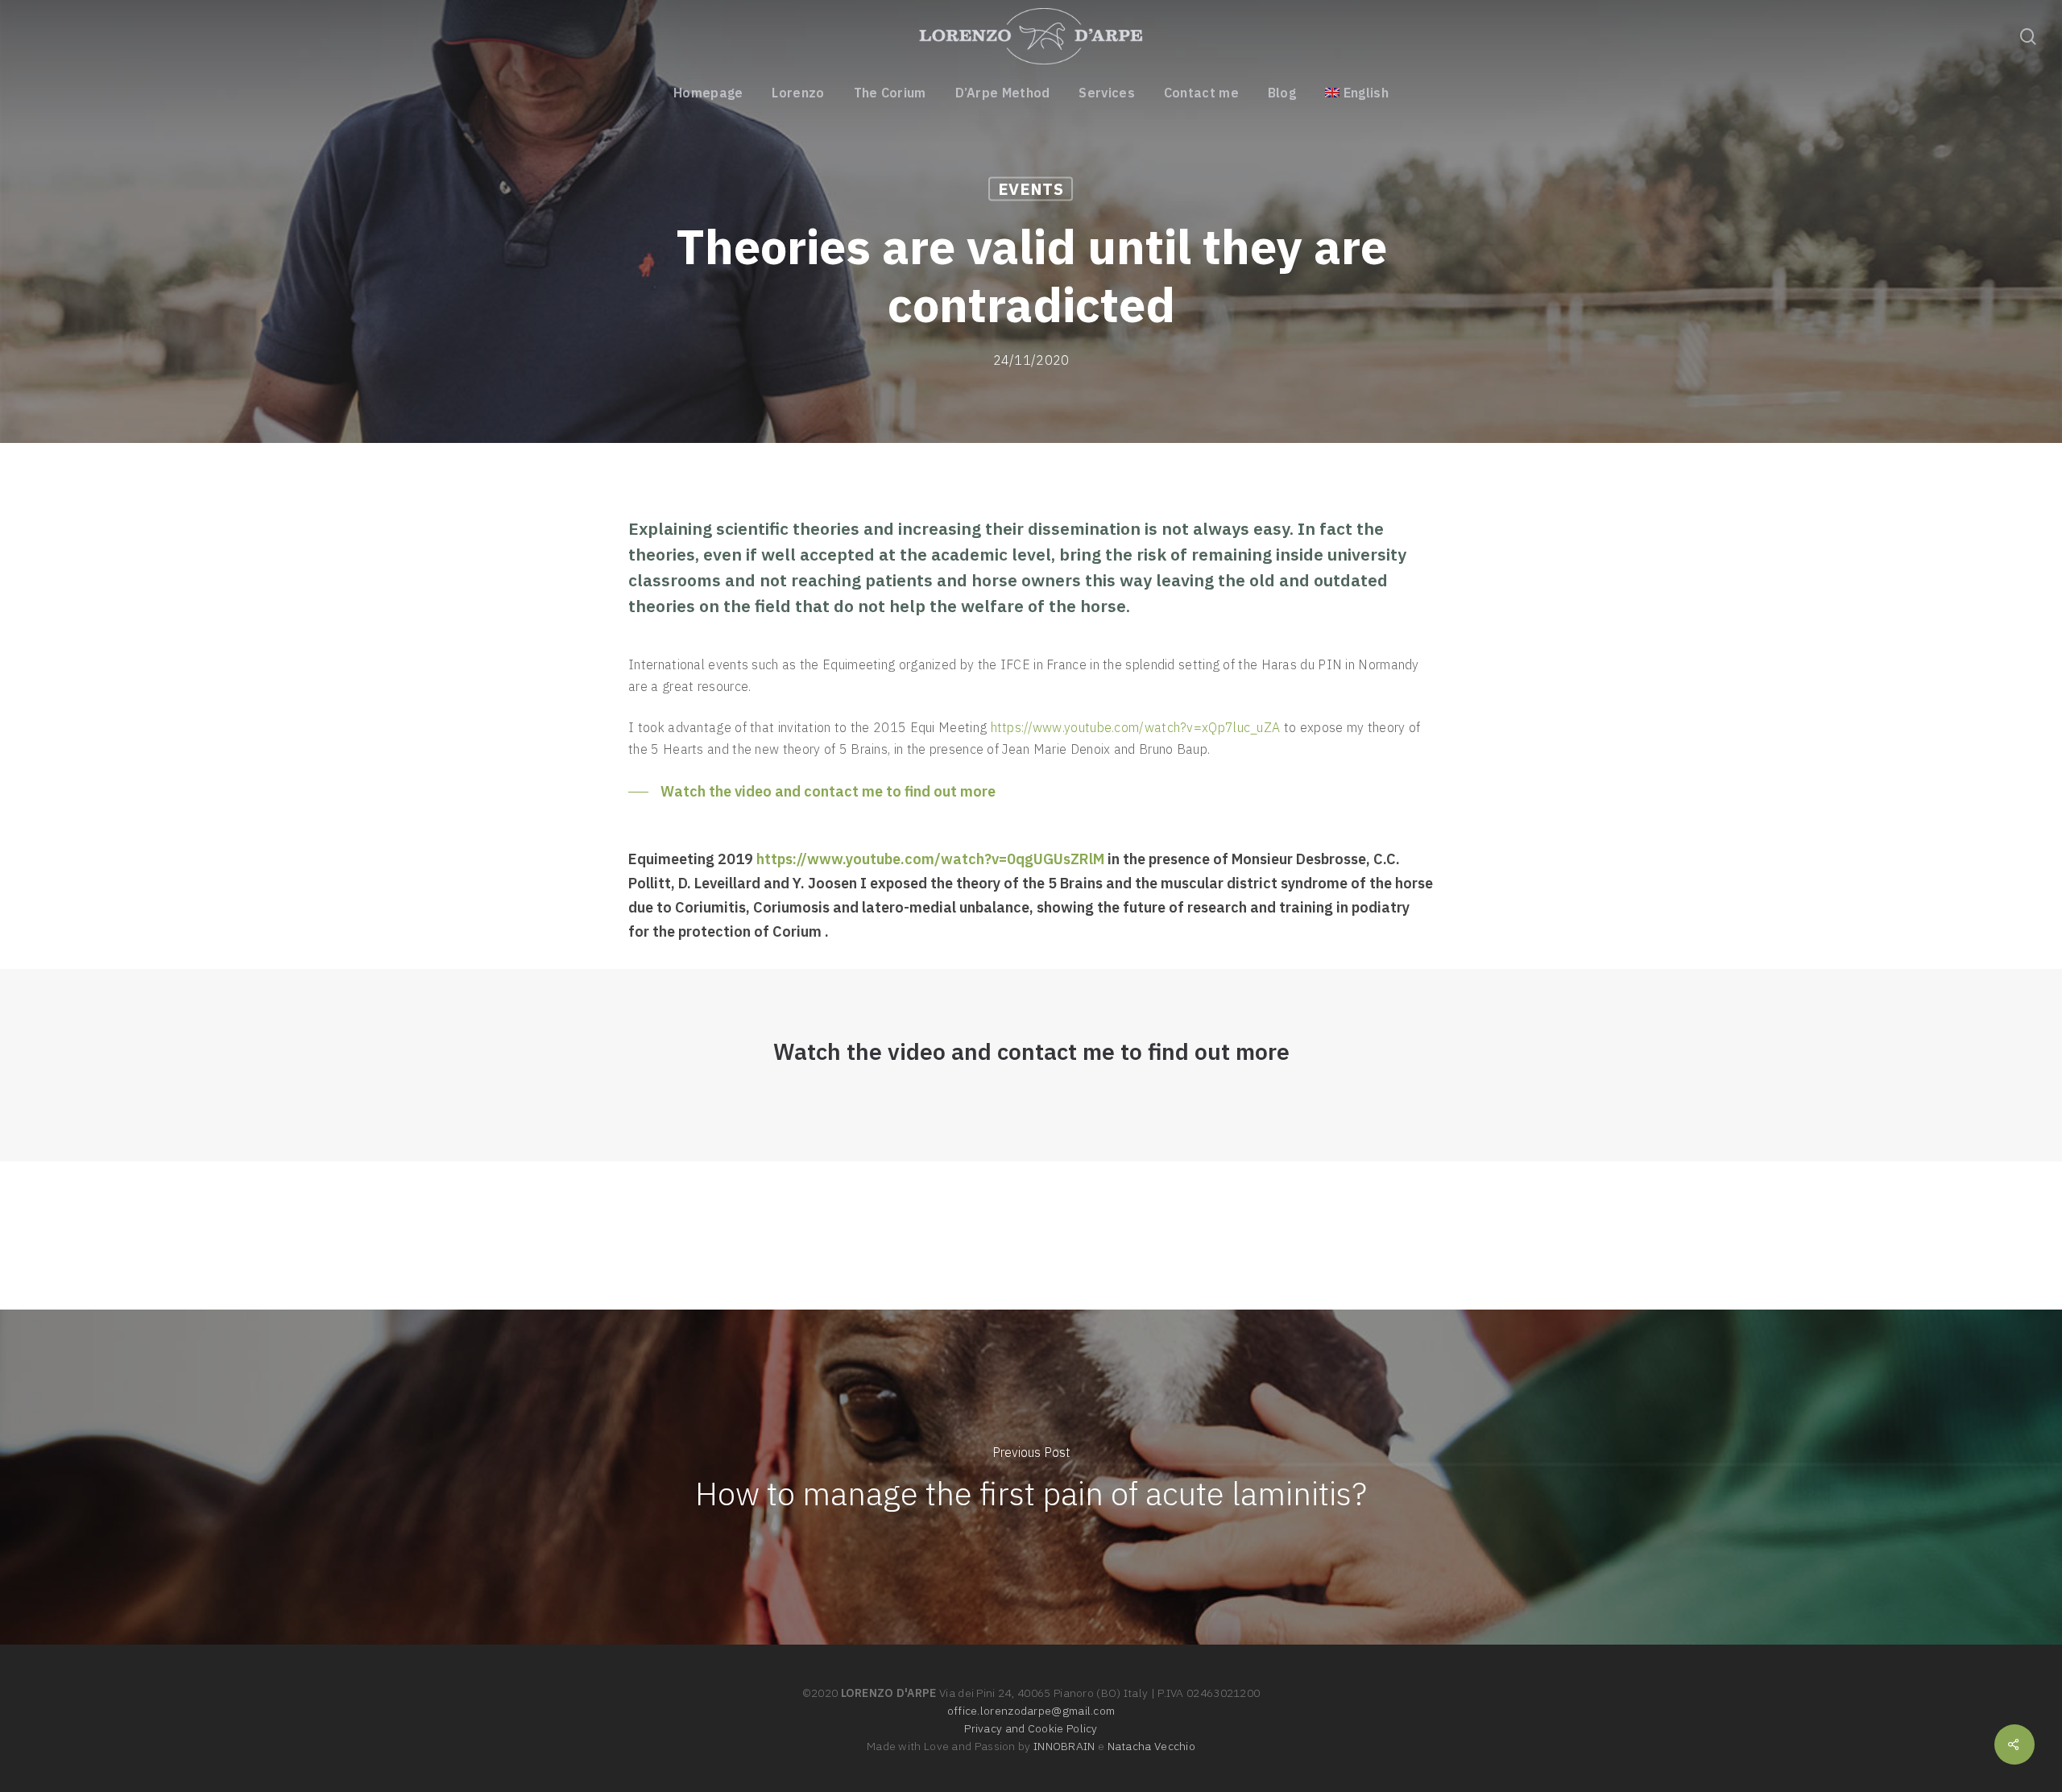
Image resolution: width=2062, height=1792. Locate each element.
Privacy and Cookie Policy (1031, 1728)
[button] (812, 792)
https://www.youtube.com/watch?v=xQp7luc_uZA (1136, 727)
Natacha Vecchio (1152, 1746)
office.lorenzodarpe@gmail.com (1031, 1711)
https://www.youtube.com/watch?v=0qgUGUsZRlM (930, 859)
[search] (2028, 37)
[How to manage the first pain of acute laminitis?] (1031, 1477)
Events (1031, 189)
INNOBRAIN (1064, 1746)
